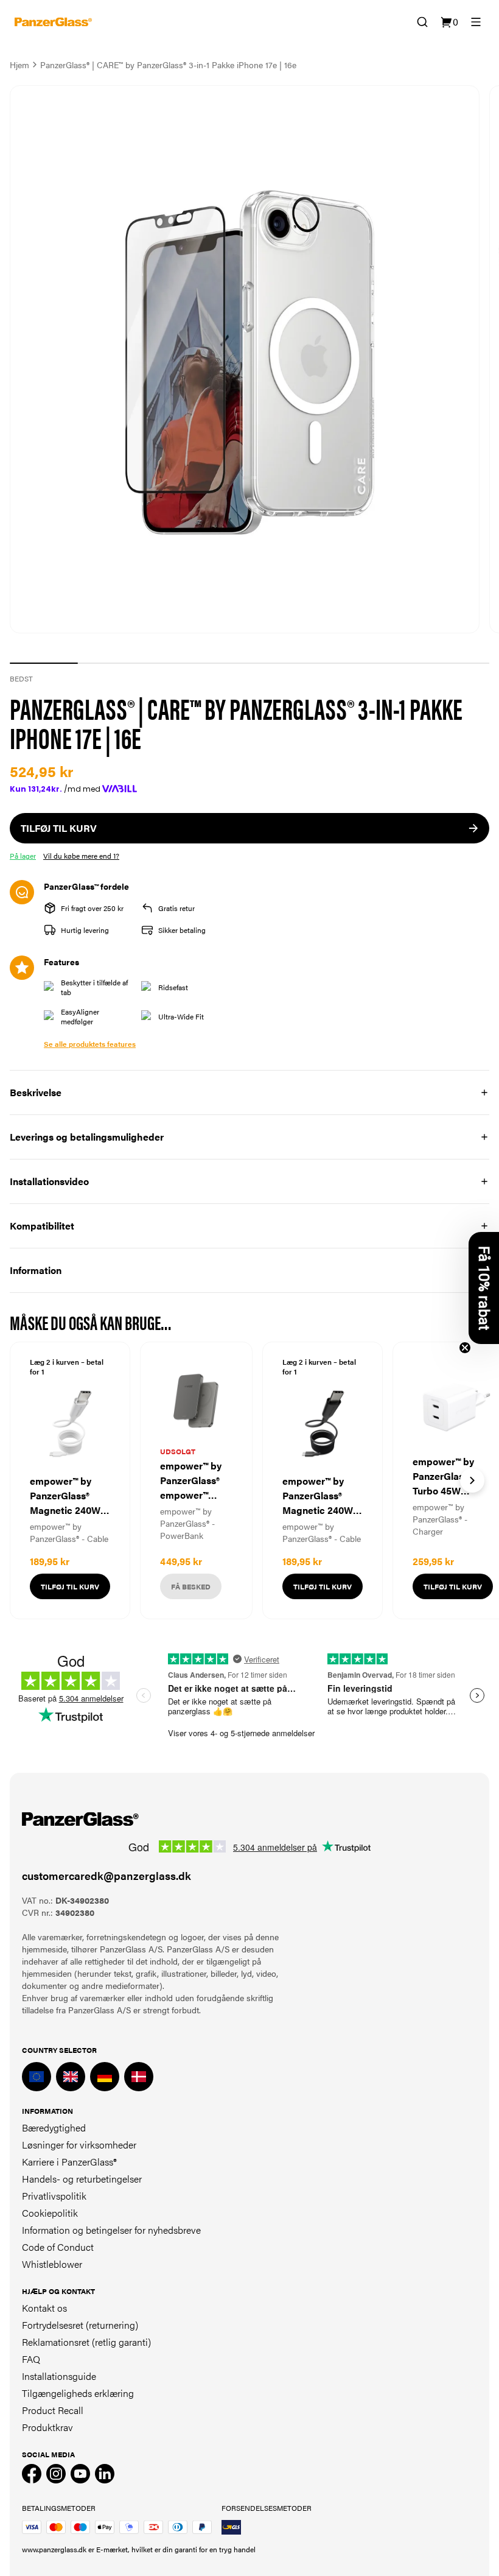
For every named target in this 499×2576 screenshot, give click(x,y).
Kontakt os (44, 2308)
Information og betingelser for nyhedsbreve (111, 2230)
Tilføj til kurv (70, 1586)
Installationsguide (59, 2376)
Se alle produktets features (90, 1044)
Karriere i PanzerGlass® (69, 2162)
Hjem (19, 65)
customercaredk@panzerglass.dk (106, 1875)
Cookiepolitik (50, 2213)
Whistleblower (52, 2264)
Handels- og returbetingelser (82, 2179)
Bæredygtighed (54, 2127)
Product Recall (53, 2410)
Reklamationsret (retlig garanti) (86, 2342)
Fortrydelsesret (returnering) (80, 2325)
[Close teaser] (465, 1348)
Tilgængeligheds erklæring (78, 2393)
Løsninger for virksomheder (79, 2145)
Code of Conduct (58, 2247)
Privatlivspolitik (54, 2196)
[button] (484, 1288)
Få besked (191, 1586)
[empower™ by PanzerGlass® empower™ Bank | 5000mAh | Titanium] (196, 1480)
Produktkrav (47, 2427)
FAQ (31, 2359)
